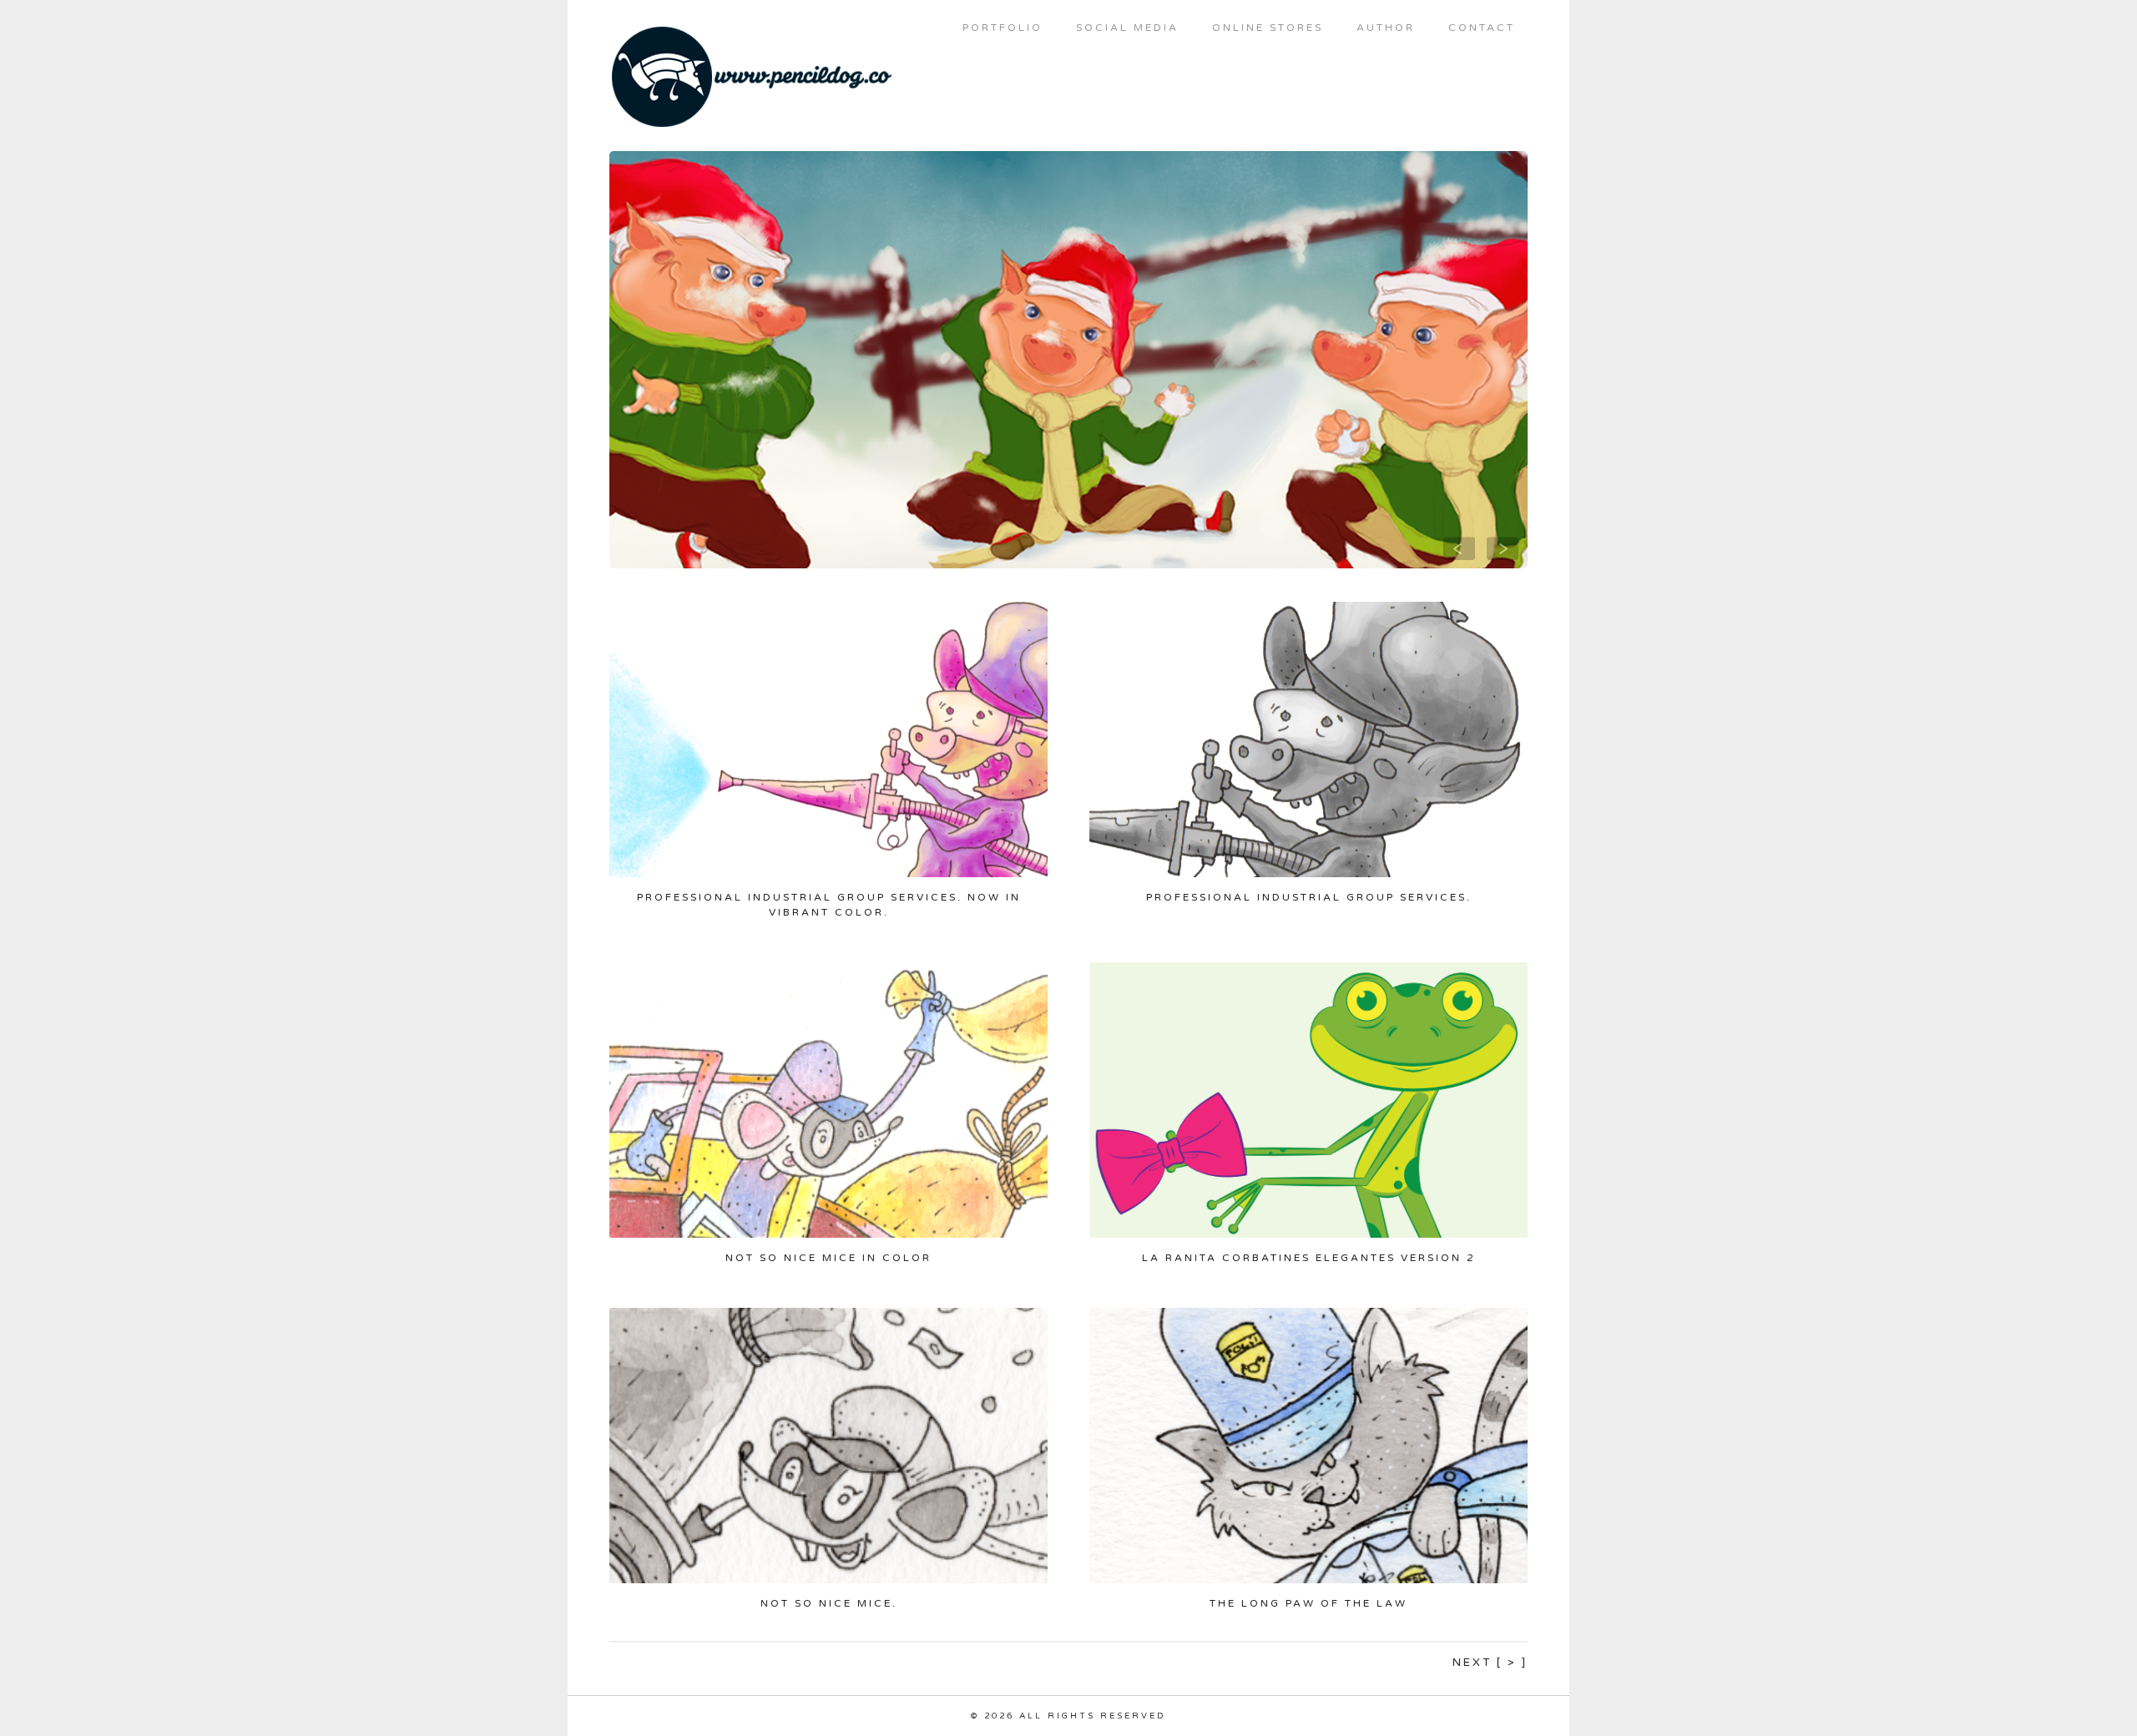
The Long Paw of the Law (1308, 1603)
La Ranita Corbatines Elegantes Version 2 (1309, 1258)
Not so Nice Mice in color (829, 1258)
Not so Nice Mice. (829, 1603)
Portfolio (1003, 28)
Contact (1482, 28)
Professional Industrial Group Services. (1309, 897)
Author (1386, 28)
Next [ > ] (1490, 1663)
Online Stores (1268, 28)
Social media (1127, 28)
